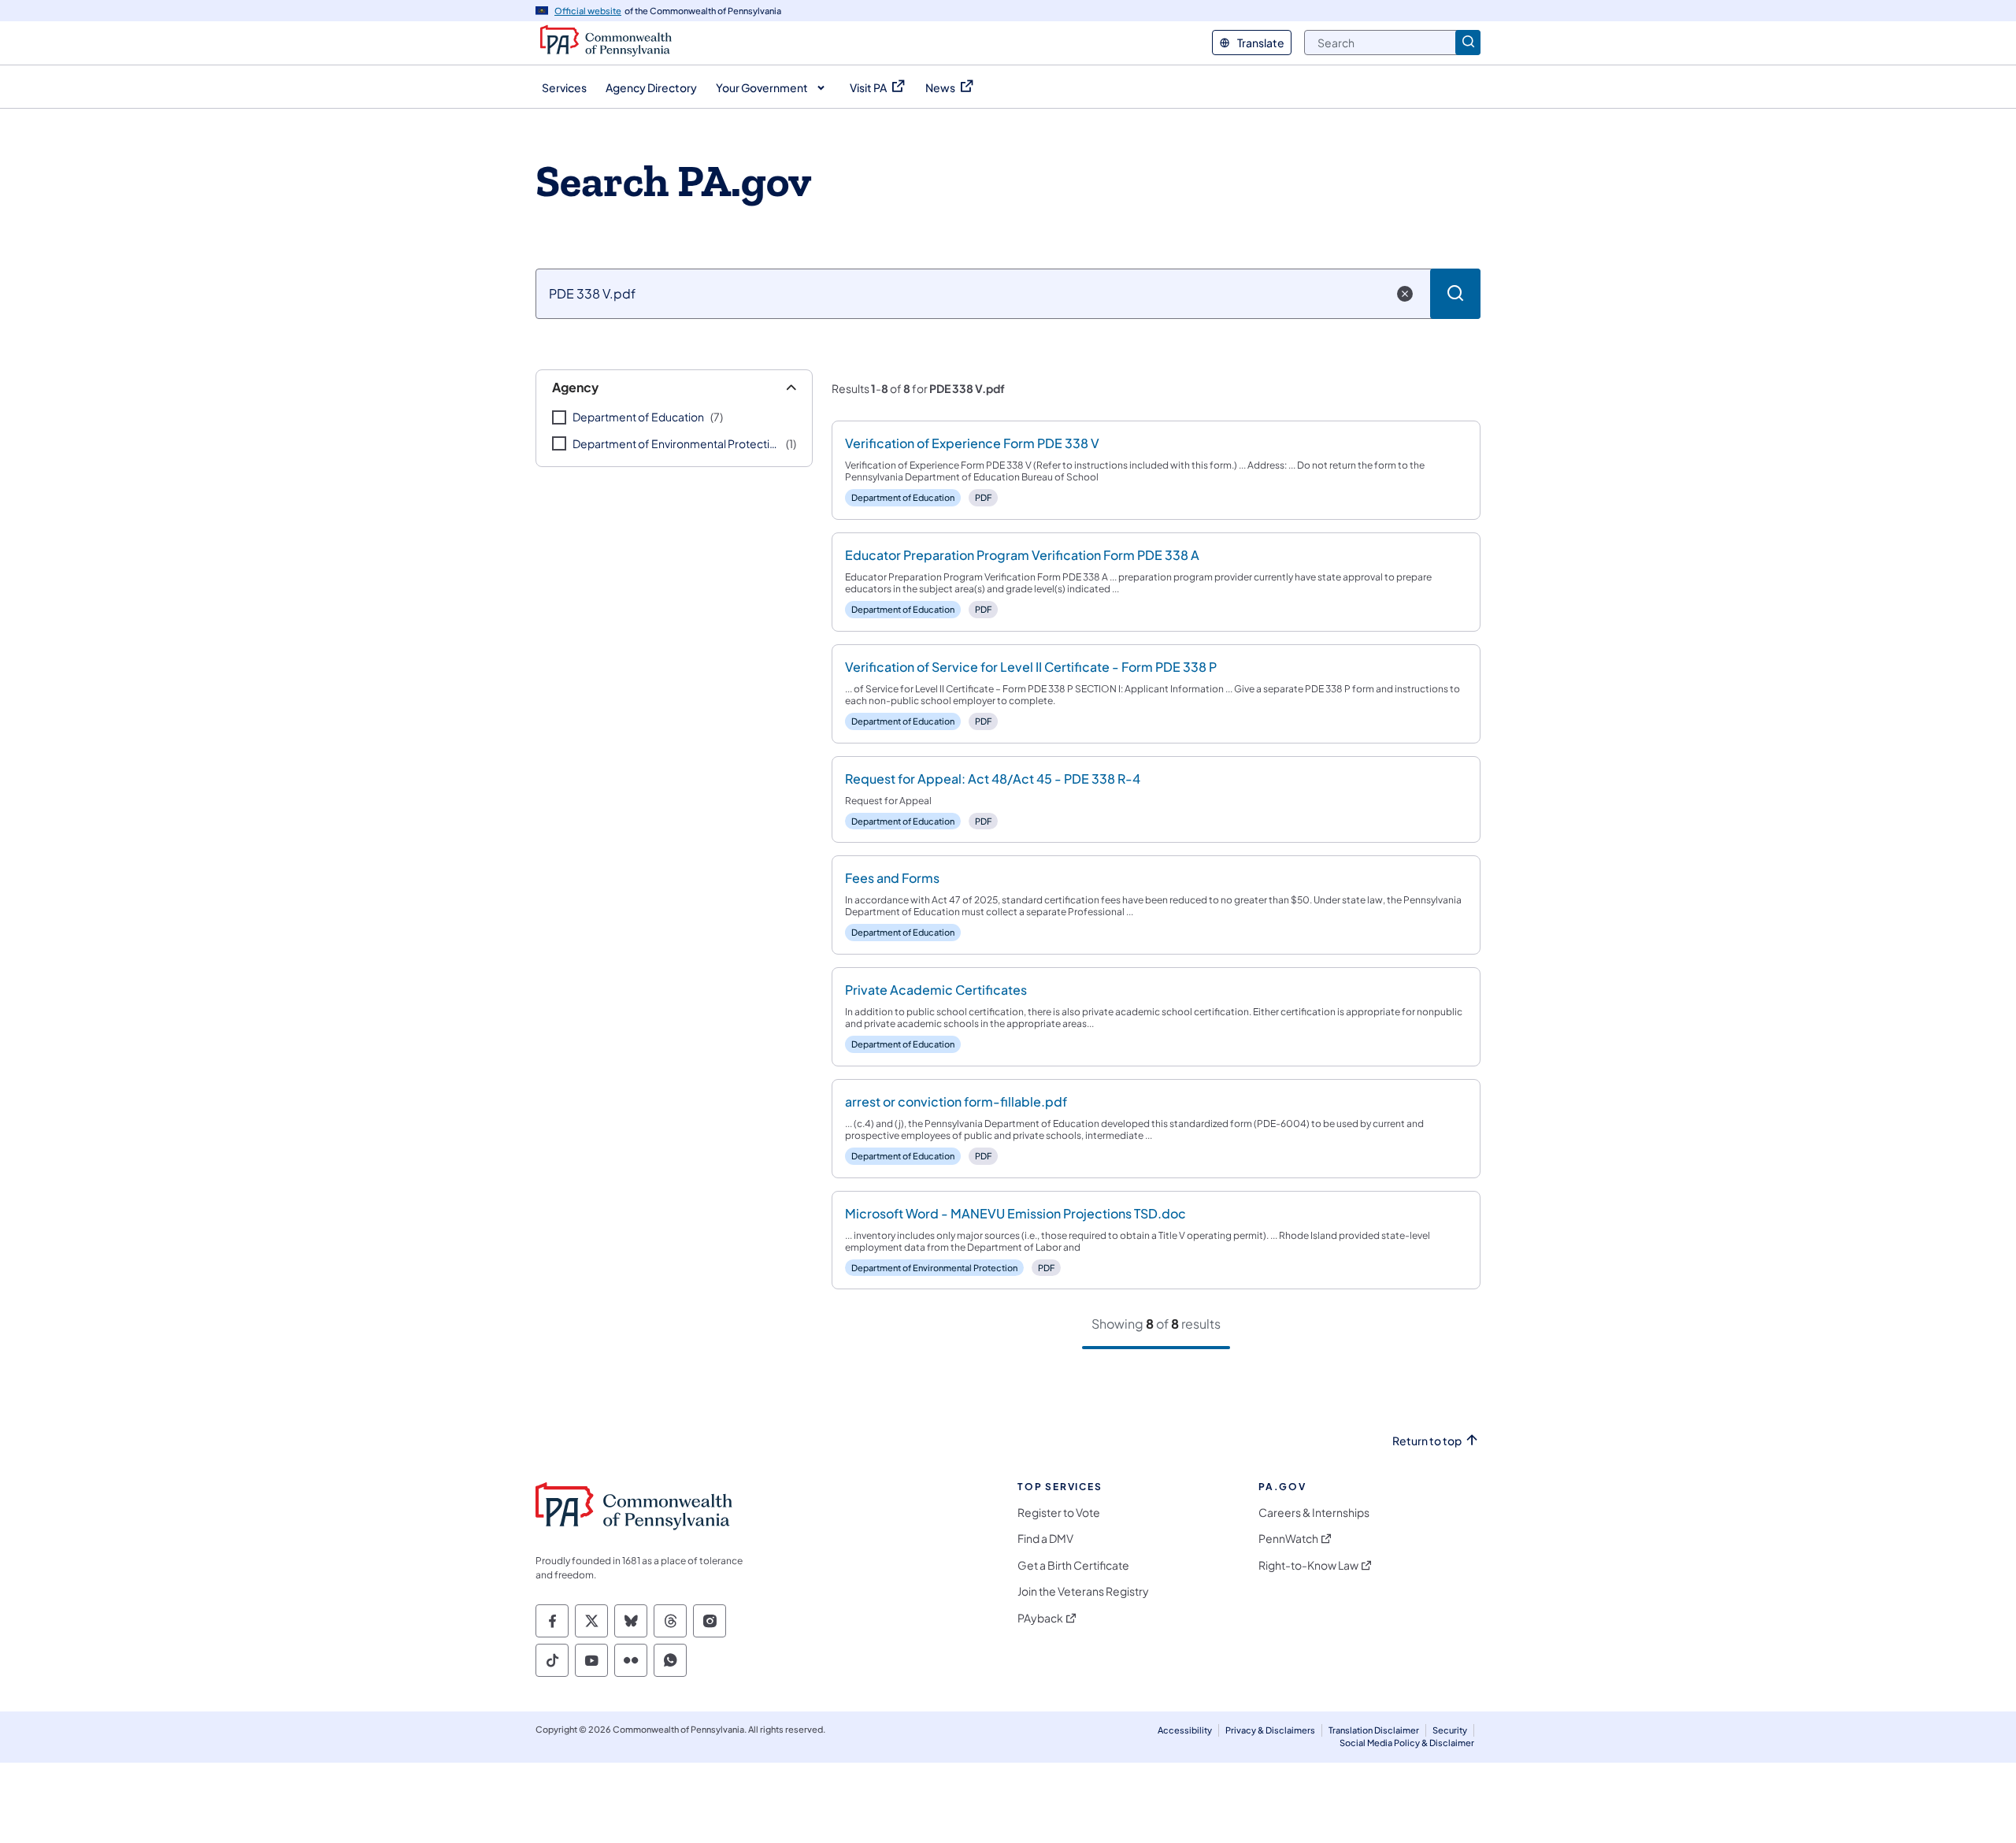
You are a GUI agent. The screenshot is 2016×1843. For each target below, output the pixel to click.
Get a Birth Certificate (1073, 1565)
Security (1450, 1730)
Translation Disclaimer (1374, 1730)
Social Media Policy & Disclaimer (1407, 1743)
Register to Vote (1059, 1513)
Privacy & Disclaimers (1270, 1730)
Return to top (1427, 1441)
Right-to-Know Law (1308, 1565)
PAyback (1040, 1618)
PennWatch (1288, 1539)
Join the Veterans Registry (1083, 1591)
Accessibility (1185, 1730)
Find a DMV (1045, 1539)
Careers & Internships (1314, 1513)
